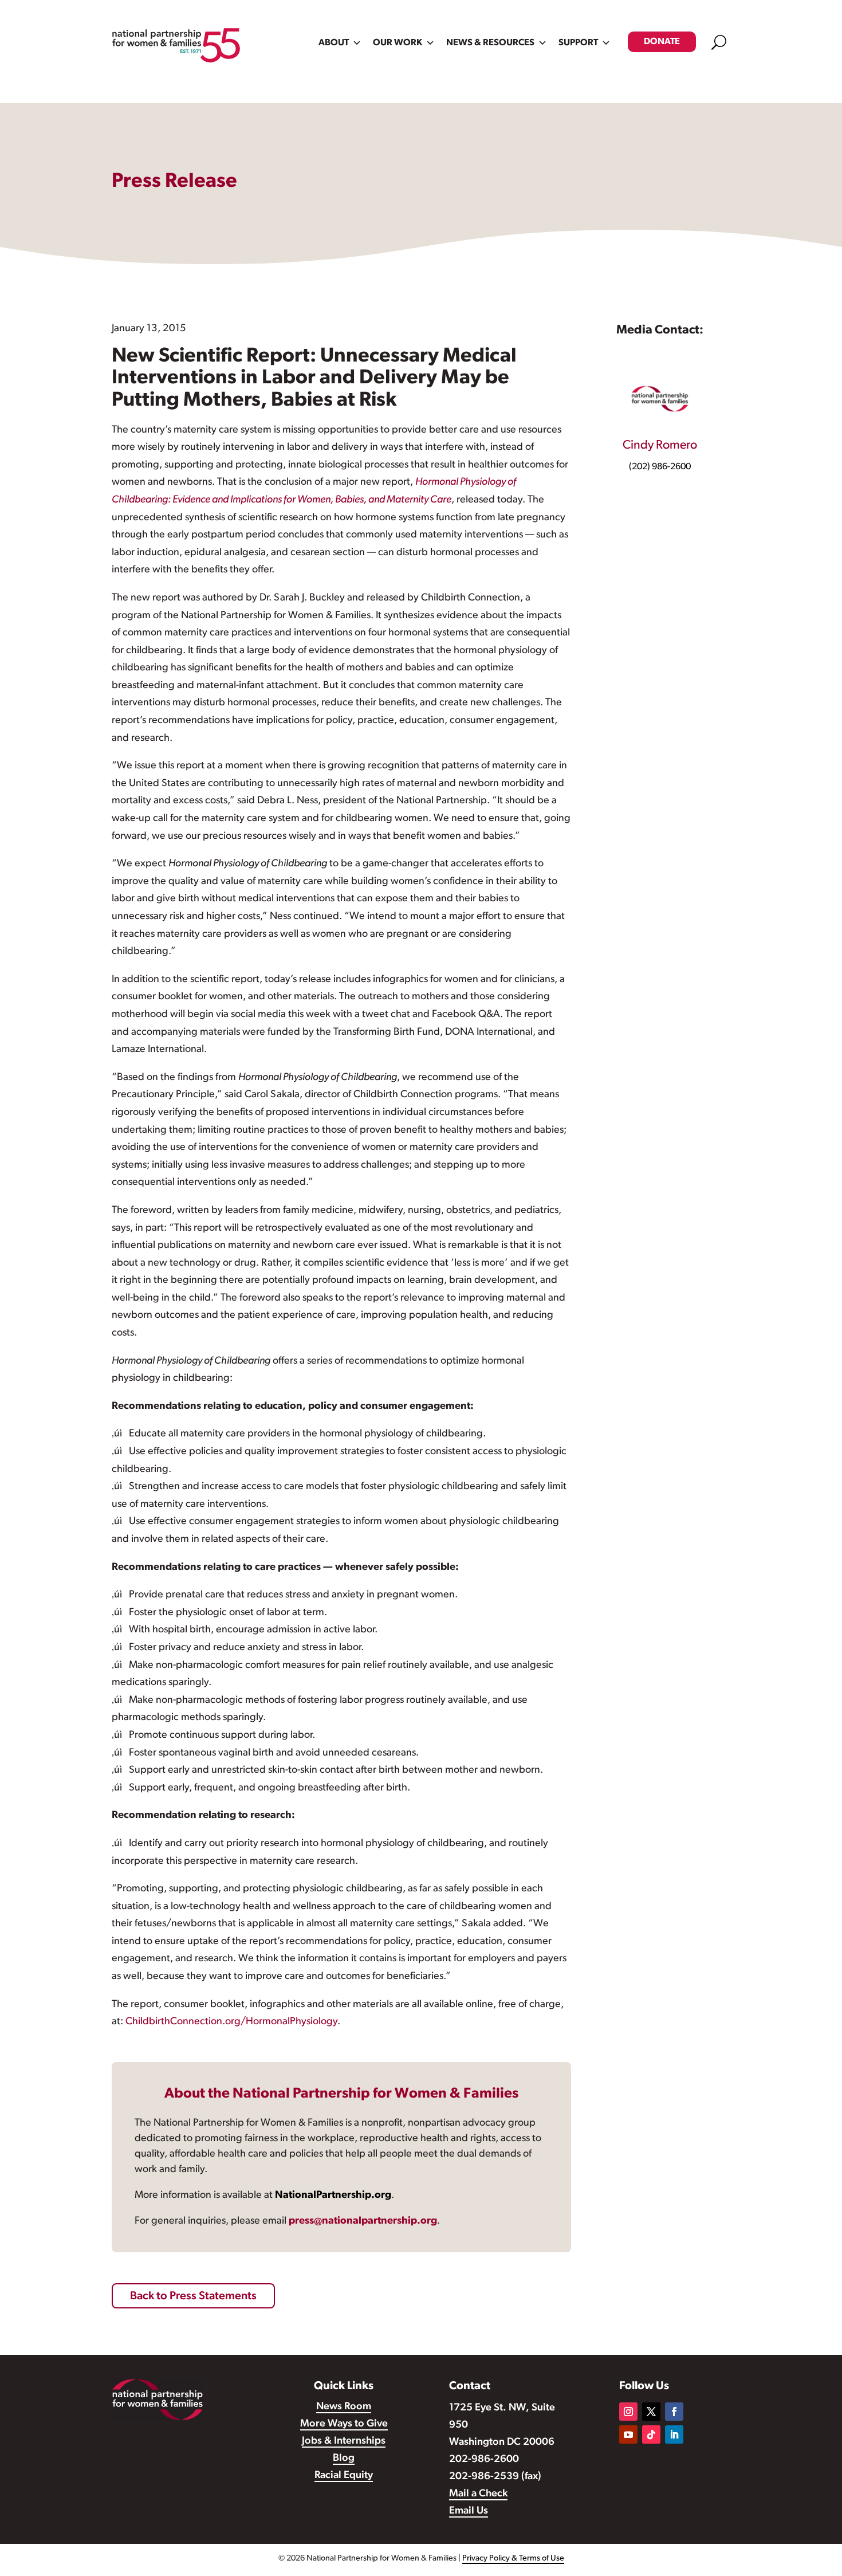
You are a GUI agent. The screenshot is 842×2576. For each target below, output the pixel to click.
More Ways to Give (344, 2424)
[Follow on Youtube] (628, 2434)
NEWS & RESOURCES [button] (490, 43)
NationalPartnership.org (333, 2196)
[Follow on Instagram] (628, 2412)
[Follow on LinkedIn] (674, 2434)
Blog (344, 2459)
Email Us (469, 2511)
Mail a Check (478, 2494)
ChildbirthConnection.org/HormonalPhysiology (231, 2022)
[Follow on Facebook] (674, 2412)
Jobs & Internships (344, 2441)
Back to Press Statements (193, 2296)
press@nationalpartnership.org (363, 2221)
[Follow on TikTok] (651, 2434)
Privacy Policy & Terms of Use (513, 2559)
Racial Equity (344, 2476)
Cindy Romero (660, 445)
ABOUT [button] (334, 43)
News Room (344, 2407)
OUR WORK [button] (398, 43)
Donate (662, 42)
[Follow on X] (651, 2412)
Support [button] (578, 43)
